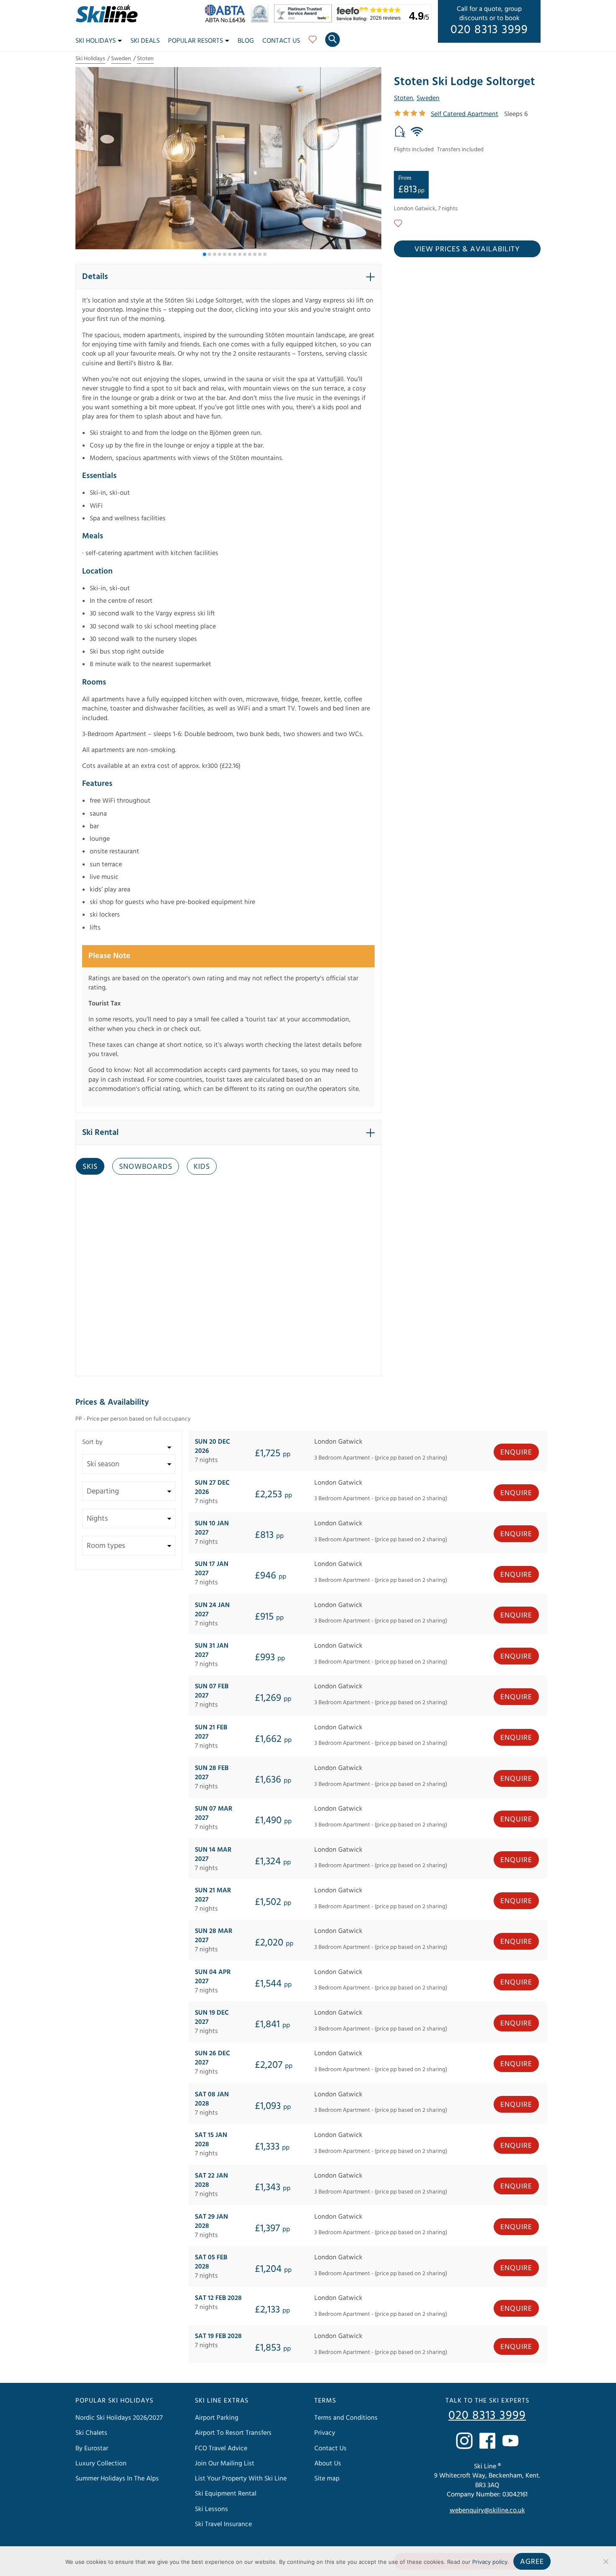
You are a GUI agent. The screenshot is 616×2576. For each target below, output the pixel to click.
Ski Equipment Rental (226, 2493)
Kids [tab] (202, 1167)
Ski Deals (145, 41)
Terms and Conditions (346, 2418)
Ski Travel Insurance (223, 2524)
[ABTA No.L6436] (227, 21)
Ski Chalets (91, 2433)
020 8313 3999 (489, 30)
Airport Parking (217, 2418)
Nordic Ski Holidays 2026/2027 (119, 2418)
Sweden (121, 59)
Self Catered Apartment (465, 114)
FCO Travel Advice (221, 2448)
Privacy (325, 2433)
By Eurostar (92, 2448)
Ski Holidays (96, 41)
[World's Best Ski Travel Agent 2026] (262, 21)
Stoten (145, 59)
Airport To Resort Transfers (233, 2433)
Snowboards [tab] (146, 1167)
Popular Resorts (195, 41)
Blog (246, 41)
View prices (467, 249)
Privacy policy (490, 2562)
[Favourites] (313, 42)
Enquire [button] (516, 1452)
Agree (532, 2562)
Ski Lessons (211, 2509)
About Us (328, 2463)
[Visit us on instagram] (464, 2441)
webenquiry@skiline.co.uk (487, 2510)
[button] (371, 158)
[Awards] (304, 21)
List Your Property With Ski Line (241, 2478)
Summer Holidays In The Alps (117, 2478)
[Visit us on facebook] (487, 2441)
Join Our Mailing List (225, 2463)
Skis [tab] (90, 1167)
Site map (327, 2478)
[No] (606, 2561)
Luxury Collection (101, 2463)
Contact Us (281, 41)
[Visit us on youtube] (510, 2441)
